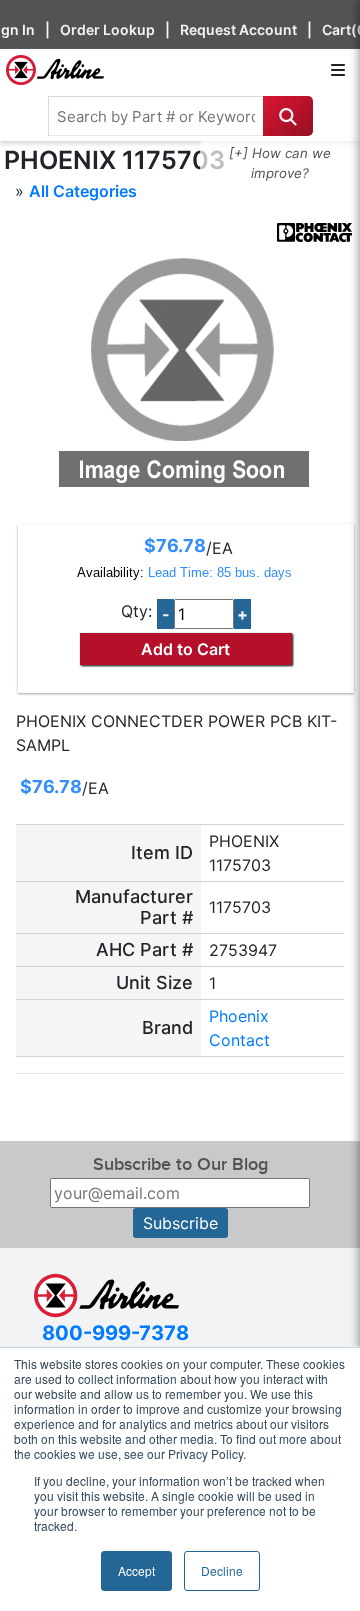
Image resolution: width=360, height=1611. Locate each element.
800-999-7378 (115, 1333)
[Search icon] (288, 116)
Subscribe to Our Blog (180, 1164)
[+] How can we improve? (280, 163)
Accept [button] (136, 1570)
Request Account (238, 29)
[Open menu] (338, 70)
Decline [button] (222, 1570)
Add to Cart (185, 649)
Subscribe (180, 1223)
